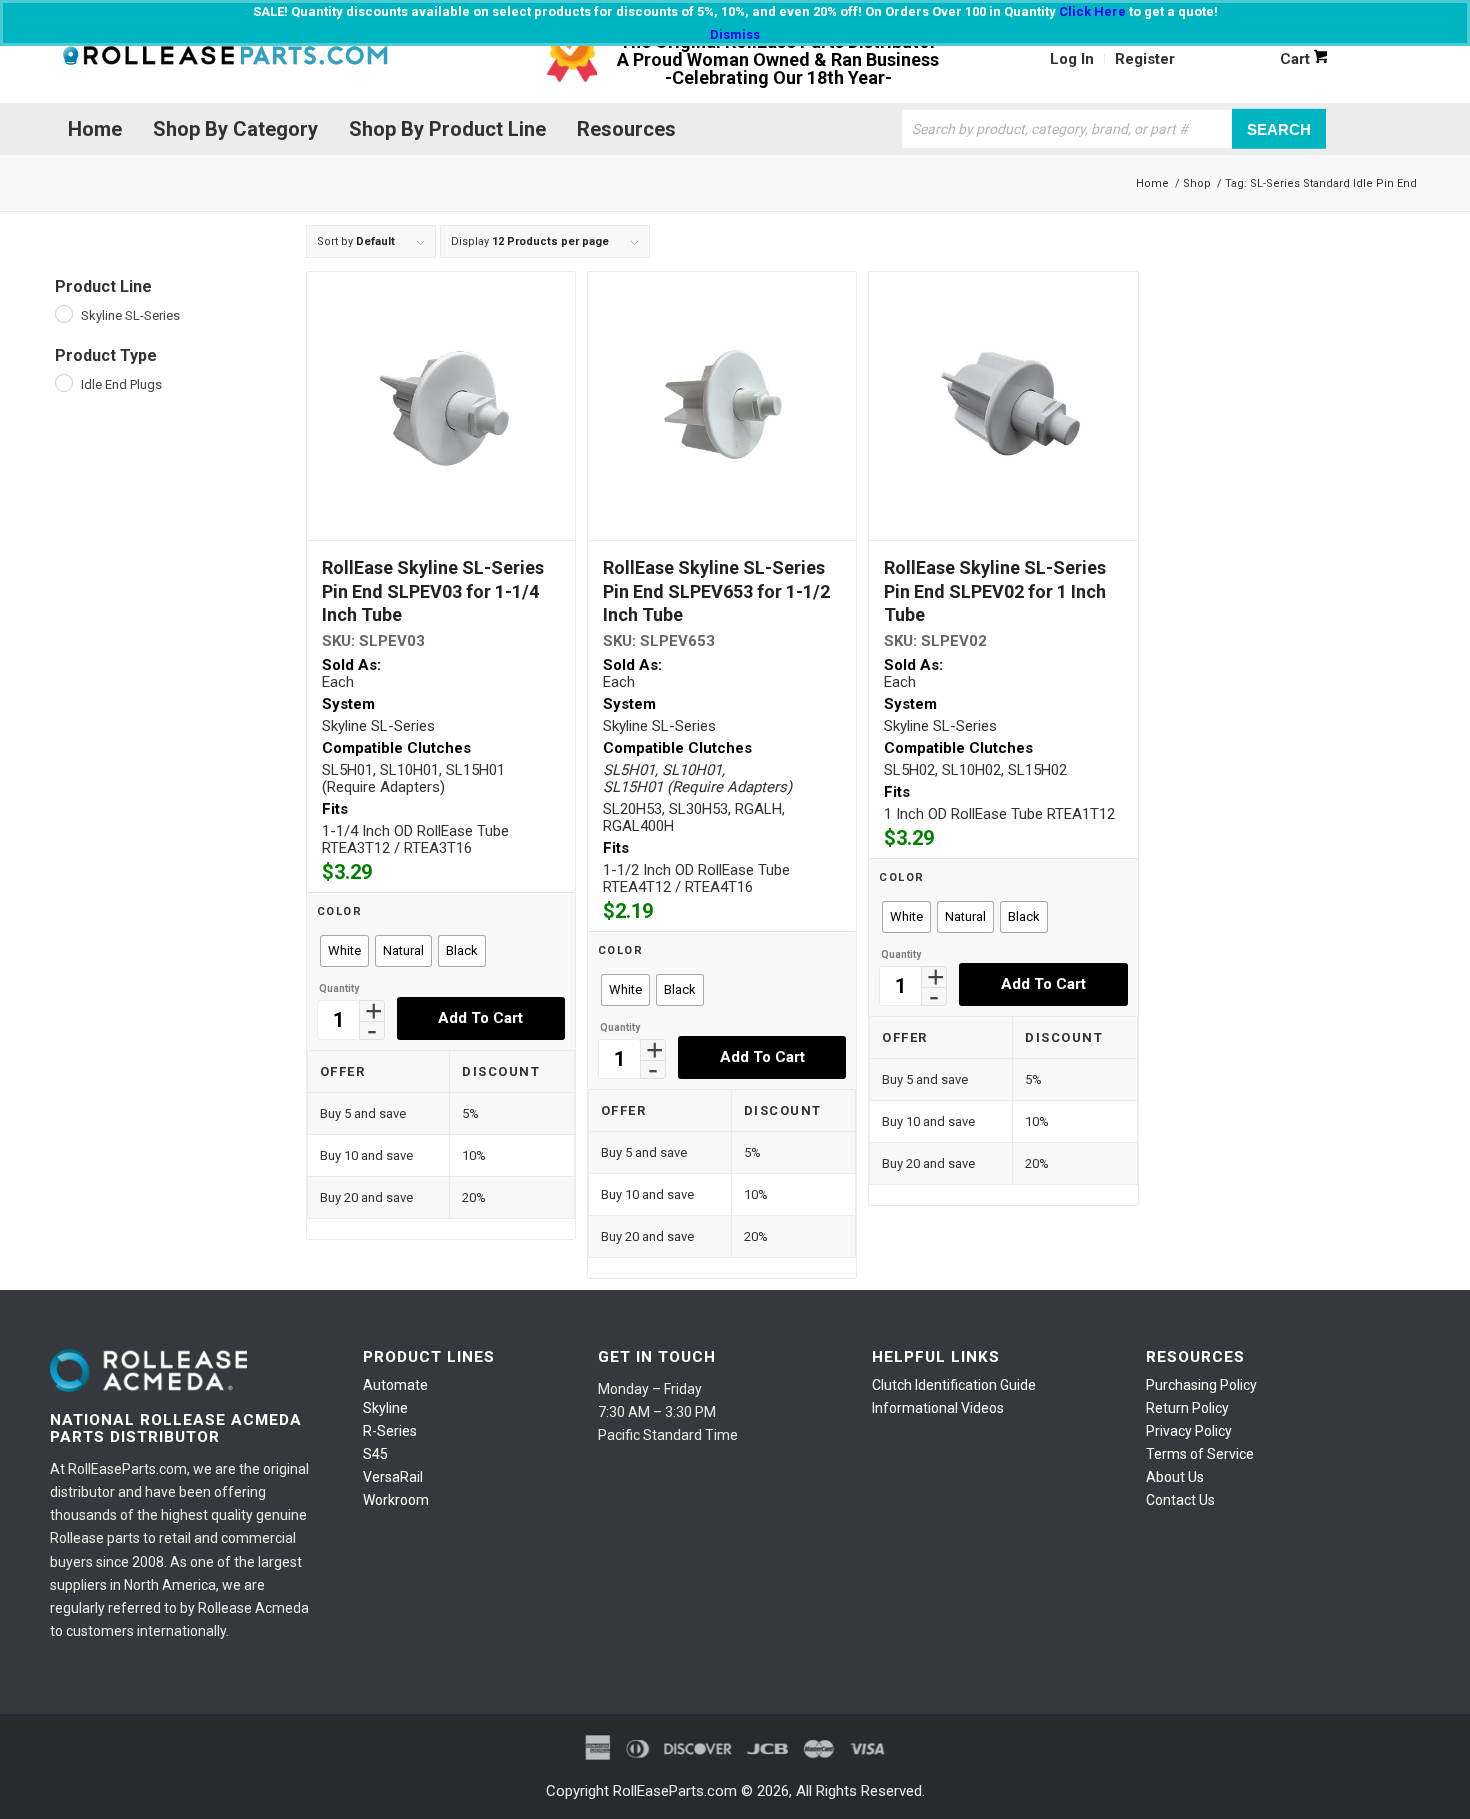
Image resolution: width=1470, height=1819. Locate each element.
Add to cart (480, 1018)
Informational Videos (938, 1408)
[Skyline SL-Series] (63, 313)
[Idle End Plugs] (63, 382)
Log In (1072, 59)
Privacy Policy (1189, 1431)
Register (1145, 59)
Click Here (1092, 11)
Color (340, 911)
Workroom (396, 1500)
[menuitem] (1072, 59)
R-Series (390, 1431)
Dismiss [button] (735, 34)
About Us (1175, 1477)
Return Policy (1187, 1408)
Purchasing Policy (1201, 1385)
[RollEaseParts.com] (225, 59)
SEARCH (1279, 128)
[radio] (344, 951)
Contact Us (1180, 1500)
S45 (375, 1454)
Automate (395, 1385)
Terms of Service (1200, 1454)
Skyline (385, 1408)
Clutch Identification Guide (954, 1385)
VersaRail (393, 1477)
